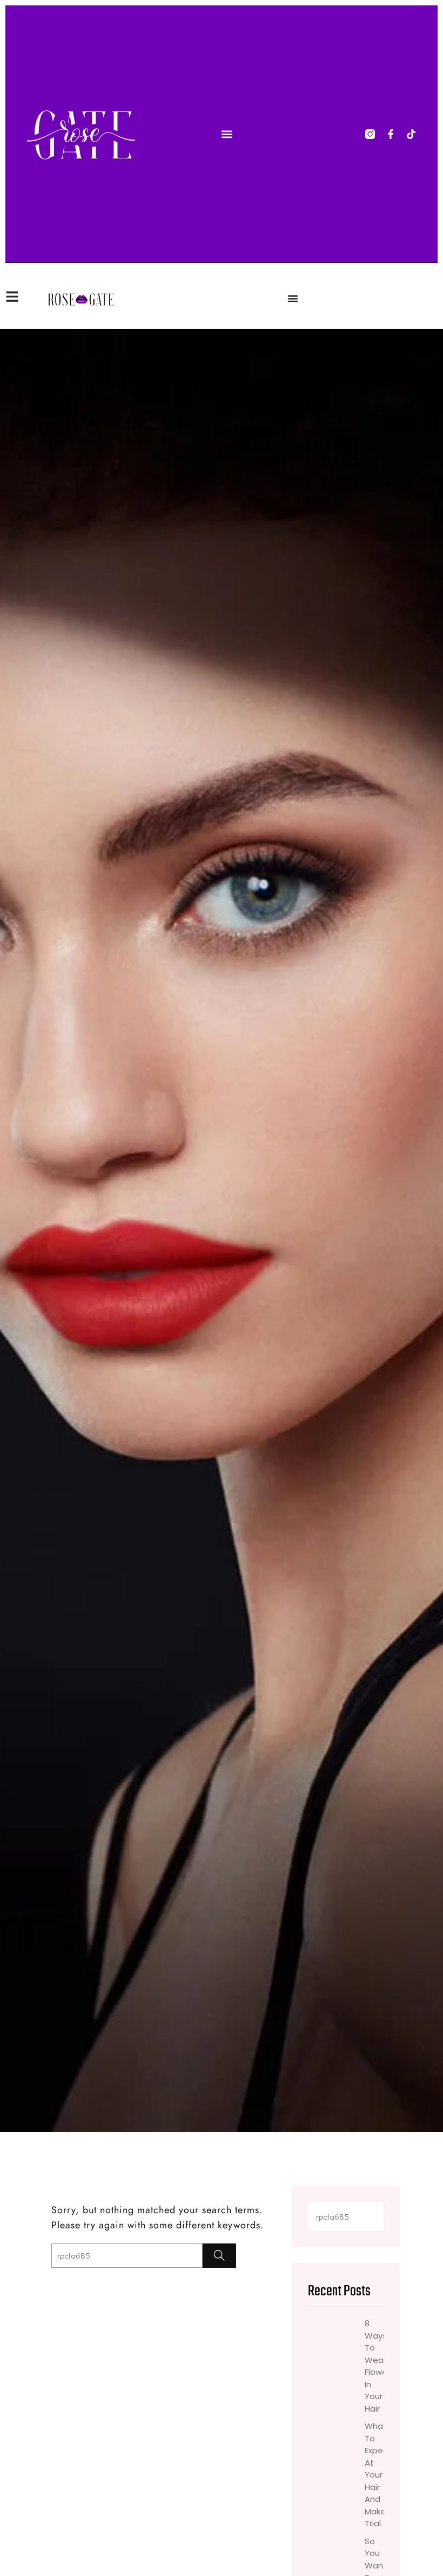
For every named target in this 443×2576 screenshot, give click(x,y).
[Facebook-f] (391, 134)
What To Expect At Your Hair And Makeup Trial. (374, 2475)
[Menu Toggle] (293, 298)
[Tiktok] (411, 134)
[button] (227, 134)
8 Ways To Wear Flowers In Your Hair (374, 2366)
